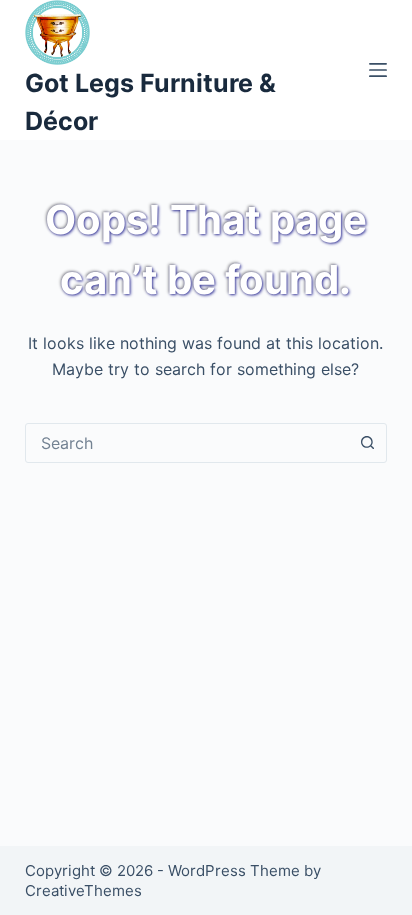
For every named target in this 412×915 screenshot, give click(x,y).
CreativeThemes (83, 890)
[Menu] (378, 70)
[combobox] (187, 443)
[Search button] (367, 443)
